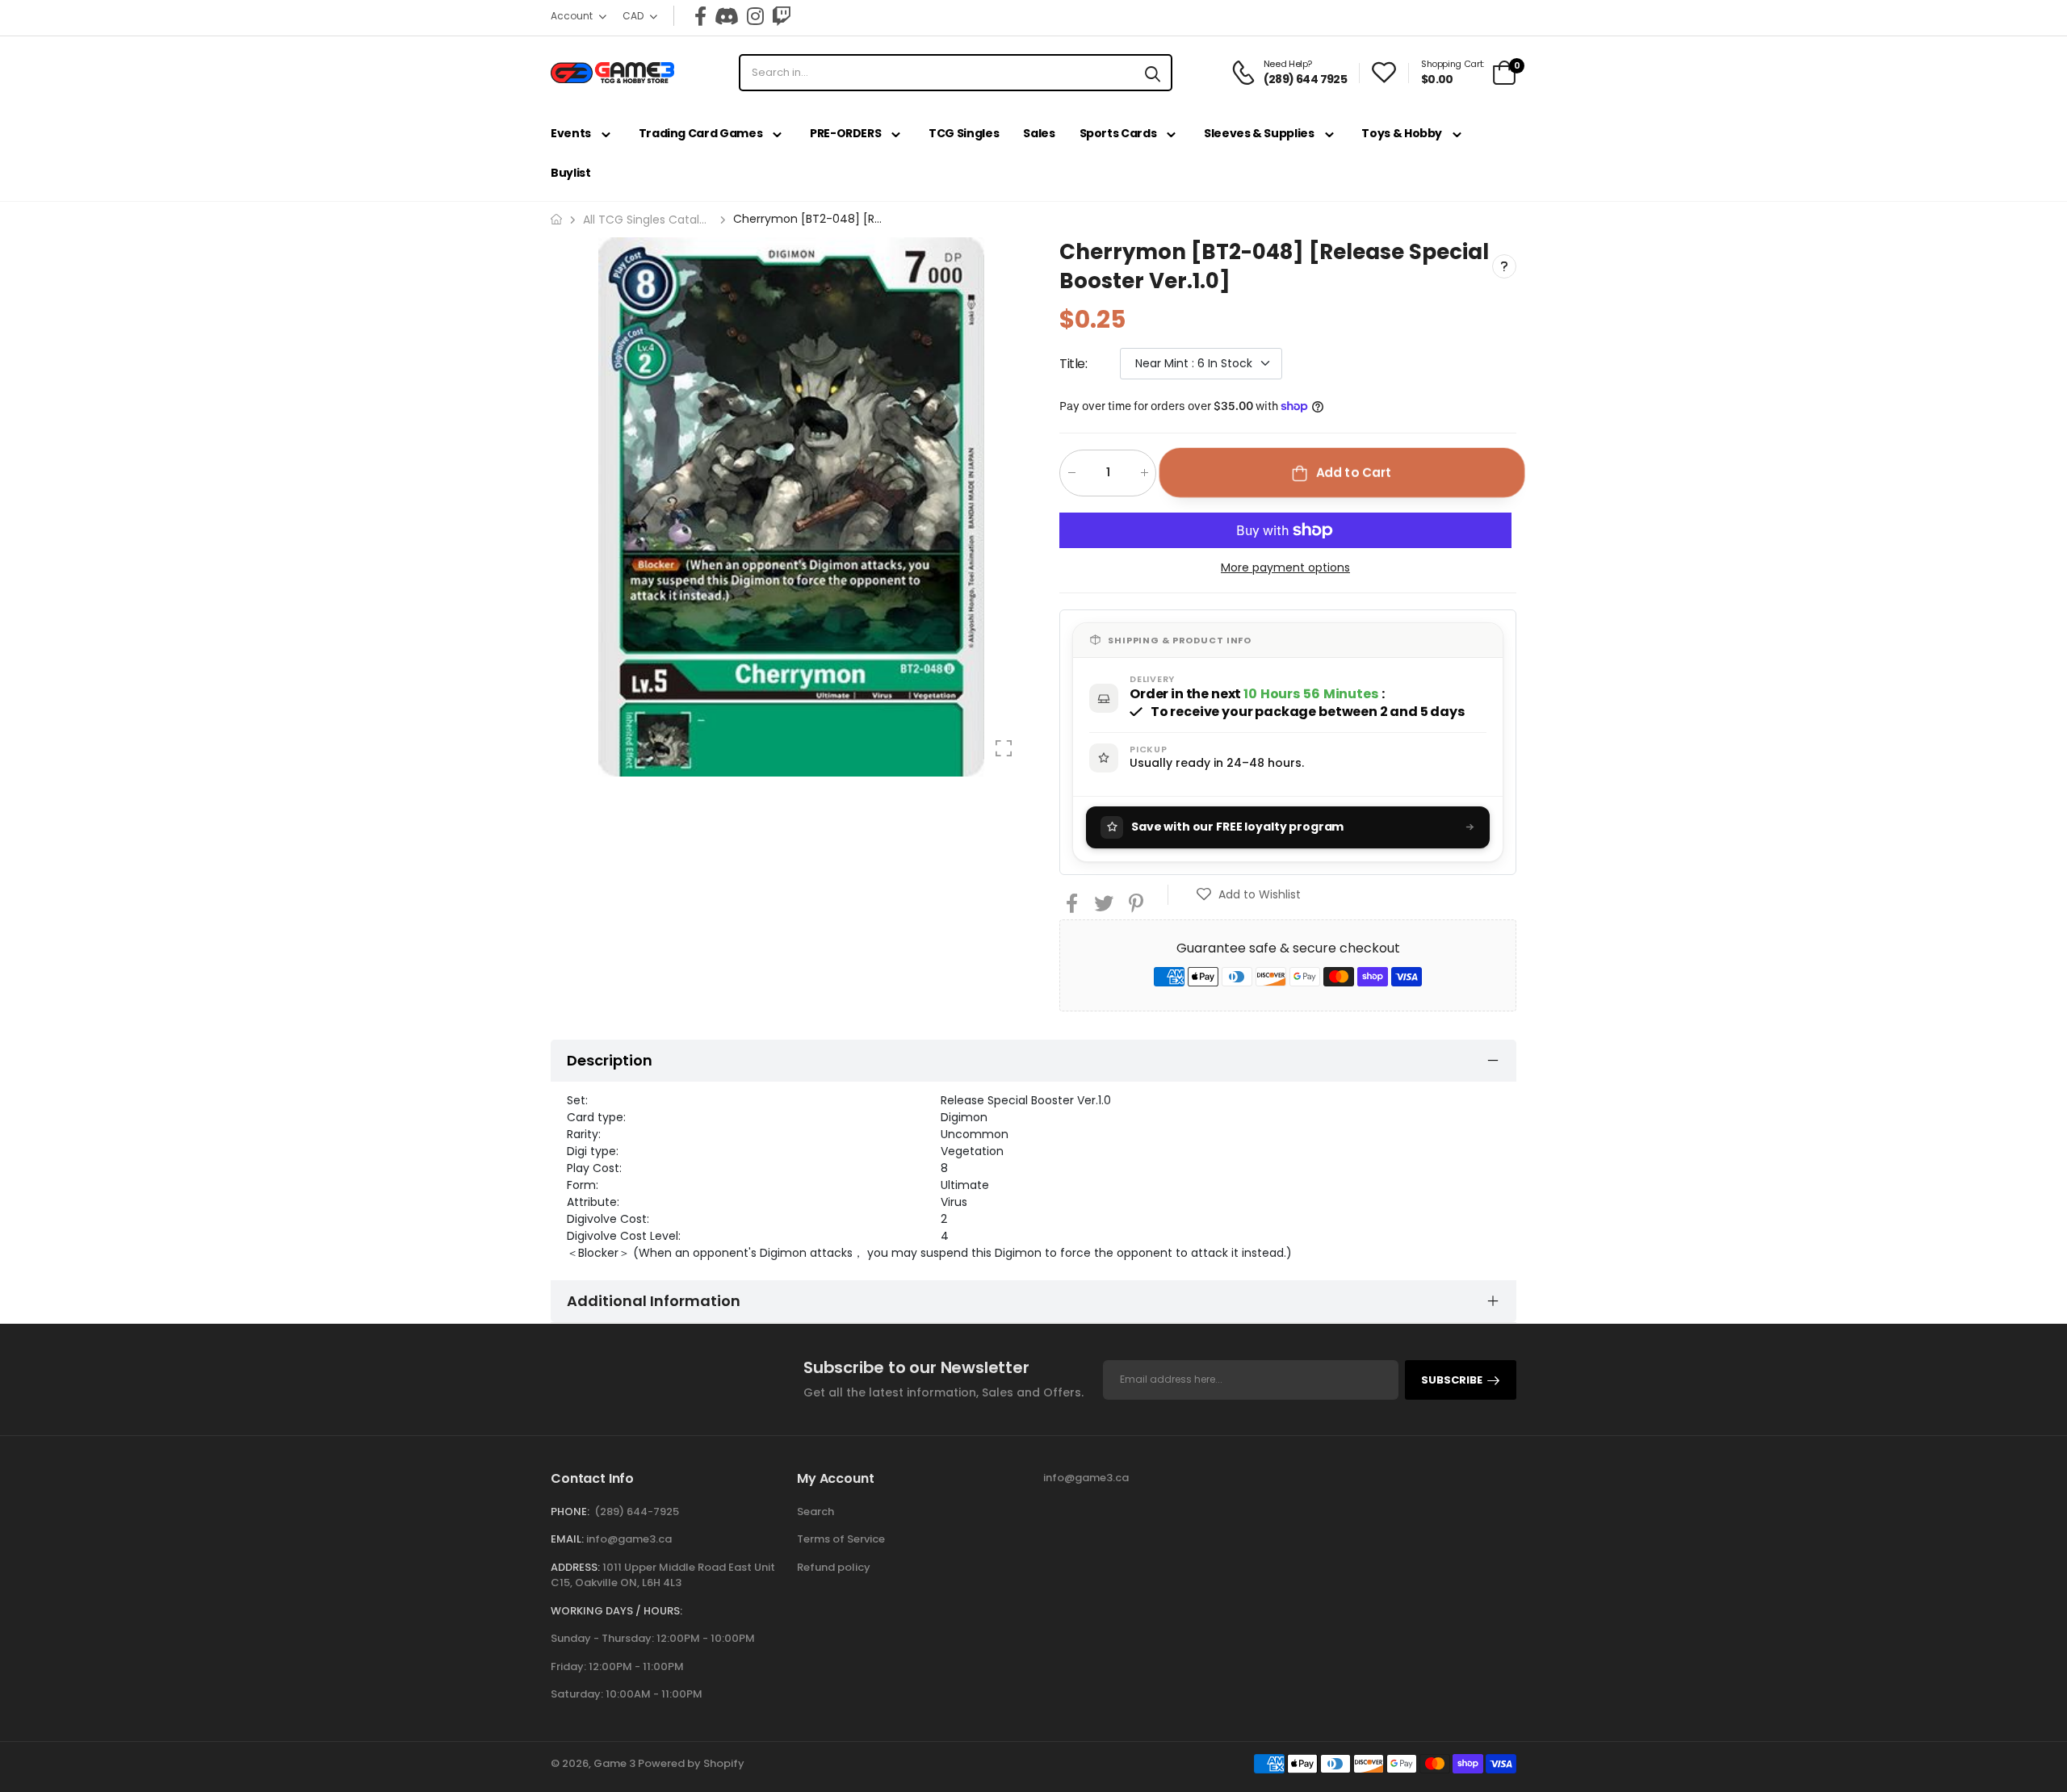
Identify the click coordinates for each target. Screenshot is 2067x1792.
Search (815, 1511)
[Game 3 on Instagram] (755, 16)
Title (1073, 363)
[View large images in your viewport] (1004, 748)
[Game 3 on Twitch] (782, 16)
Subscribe (1452, 1380)
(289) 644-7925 (637, 1511)
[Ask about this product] (1504, 266)
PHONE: (570, 1511)
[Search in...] (1153, 73)
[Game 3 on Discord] (727, 16)
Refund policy (834, 1567)
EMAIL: (567, 1539)
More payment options (1285, 567)
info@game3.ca (629, 1539)
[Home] (556, 219)
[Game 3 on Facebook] (700, 16)
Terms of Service (841, 1539)
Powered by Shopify (691, 1763)
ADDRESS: (575, 1567)
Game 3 (614, 1763)
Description (610, 1060)
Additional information (654, 1301)
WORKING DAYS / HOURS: (616, 1611)
